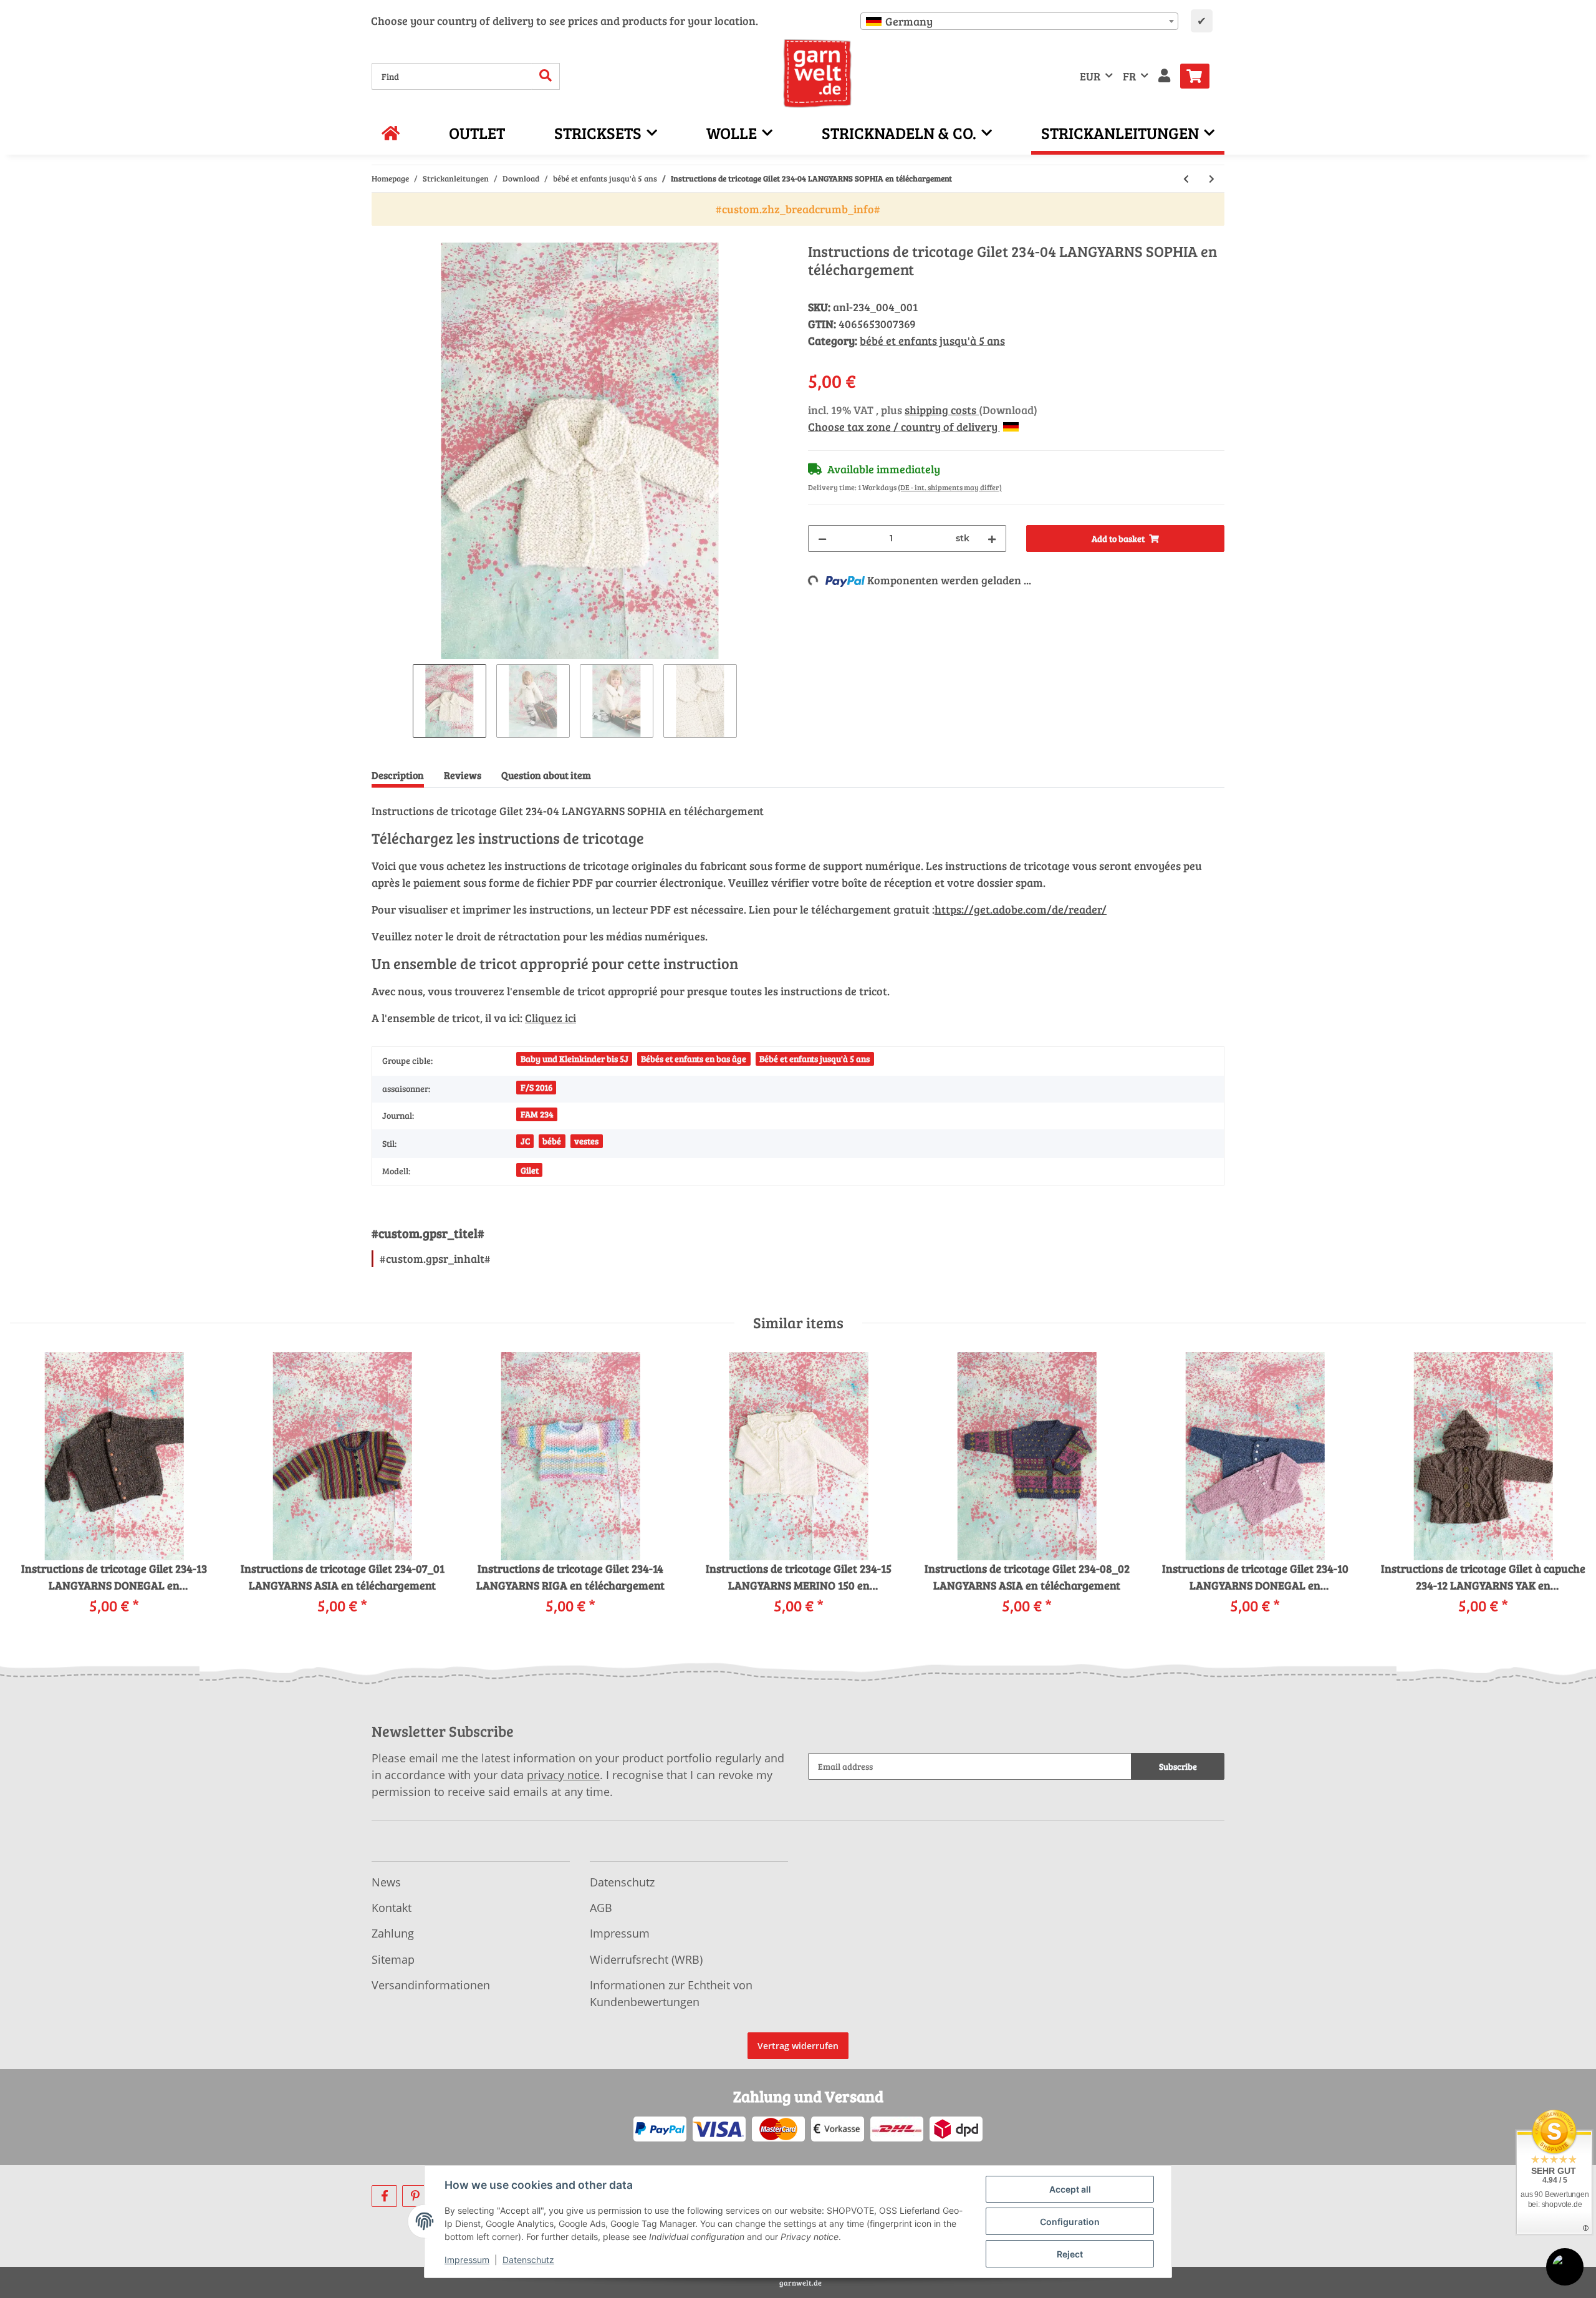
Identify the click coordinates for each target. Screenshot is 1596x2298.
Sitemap (393, 1959)
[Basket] (1200, 76)
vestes (586, 1141)
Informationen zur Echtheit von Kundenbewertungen (671, 1993)
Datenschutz (622, 1882)
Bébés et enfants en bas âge (694, 1059)
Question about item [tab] (546, 775)
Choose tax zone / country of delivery (904, 427)
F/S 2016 (536, 1087)
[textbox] (1019, 21)
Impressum (620, 1933)
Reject (1070, 2254)
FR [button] (1129, 76)
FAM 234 (537, 1114)
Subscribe (1178, 1766)
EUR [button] (1090, 76)
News (386, 1882)
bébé (552, 1141)
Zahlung (393, 1933)
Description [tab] (398, 775)
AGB (601, 1908)
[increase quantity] (992, 538)
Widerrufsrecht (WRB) (646, 1959)
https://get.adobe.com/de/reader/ (1021, 909)
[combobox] (1019, 21)
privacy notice (563, 1775)
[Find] (546, 76)
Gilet (530, 1170)
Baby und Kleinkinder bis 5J (574, 1059)
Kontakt (392, 1908)
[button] (1164, 76)
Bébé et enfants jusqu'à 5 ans (815, 1059)
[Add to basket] (382, 236)
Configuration (1070, 2222)
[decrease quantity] (822, 538)
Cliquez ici (550, 1018)
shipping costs (942, 410)
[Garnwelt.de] (818, 74)
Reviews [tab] (463, 775)
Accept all (1070, 2189)
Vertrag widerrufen (798, 2046)
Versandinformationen (431, 1985)
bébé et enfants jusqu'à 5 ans (932, 340)
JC (525, 1141)
